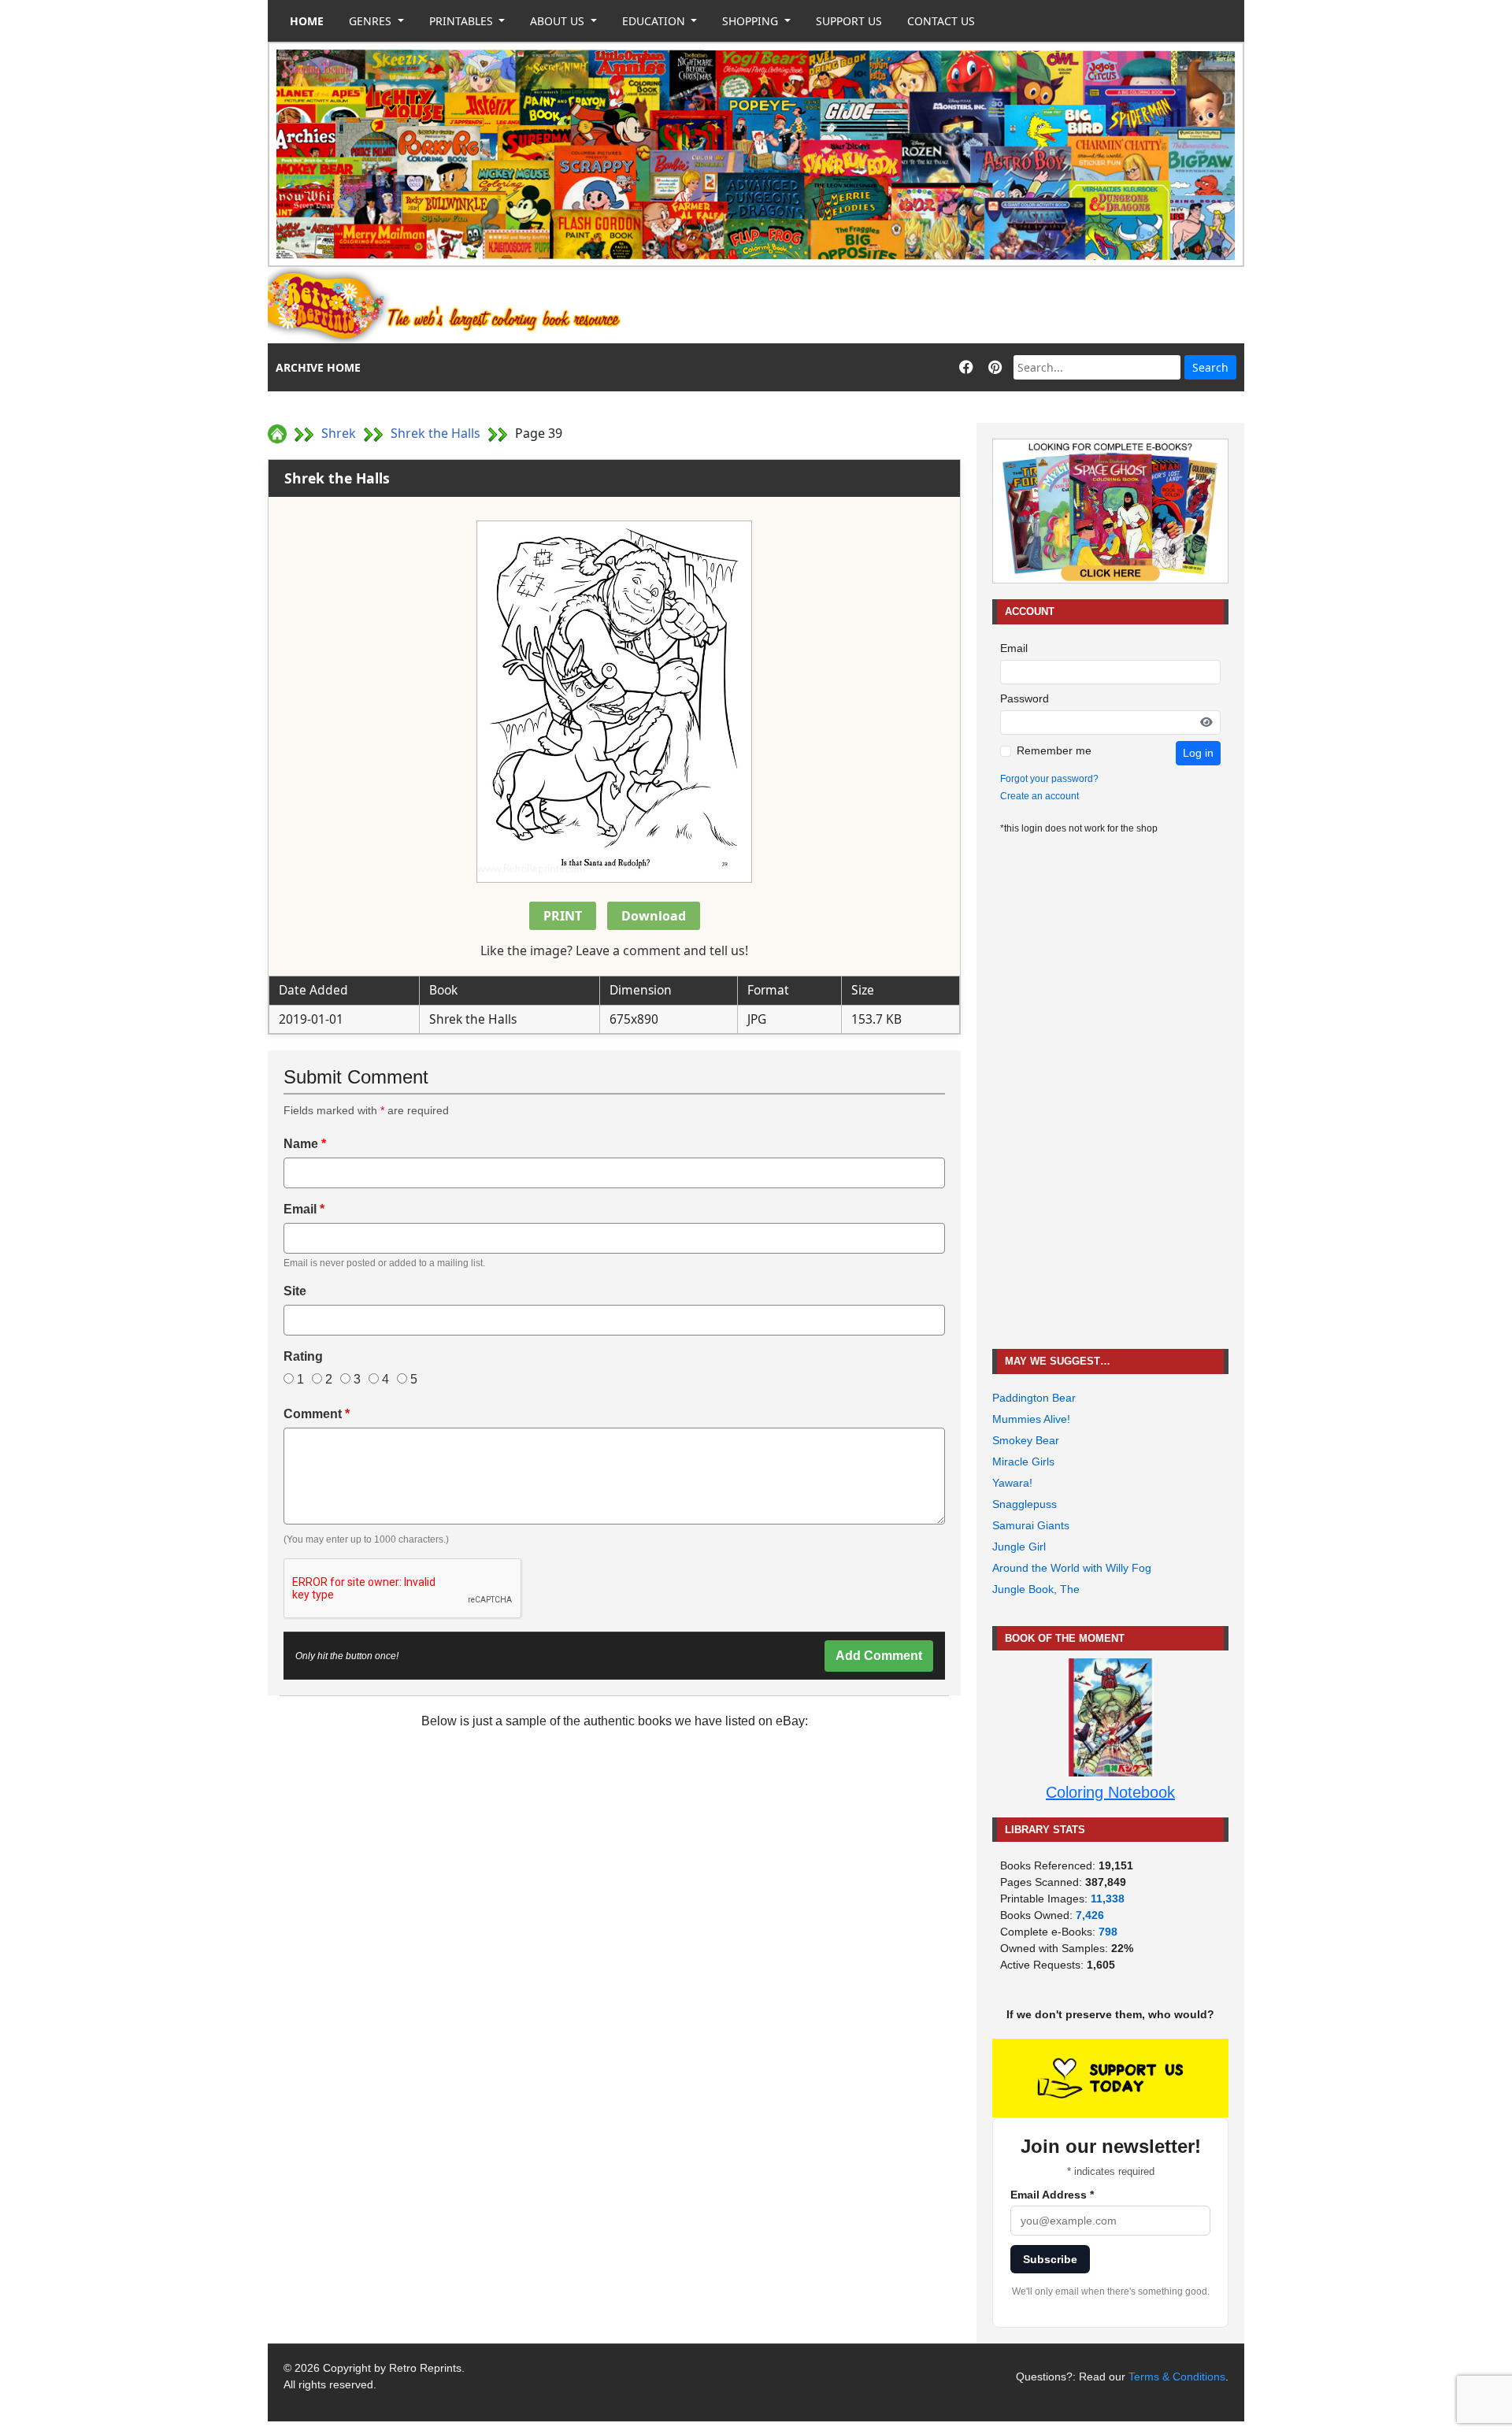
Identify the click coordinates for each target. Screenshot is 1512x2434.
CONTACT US (941, 21)
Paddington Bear (1034, 1398)
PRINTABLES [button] (463, 21)
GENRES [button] (372, 21)
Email (304, 1209)
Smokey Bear (1026, 1440)
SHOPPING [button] (752, 21)
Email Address (1052, 2195)
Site (295, 1291)
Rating (303, 1356)
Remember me (1054, 750)
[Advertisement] (958, 306)
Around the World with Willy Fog (1072, 1568)
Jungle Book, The (1036, 1589)
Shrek (339, 433)
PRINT (563, 916)
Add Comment (879, 1656)
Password (1025, 698)
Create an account (1039, 796)
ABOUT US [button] (559, 21)
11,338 (1108, 1899)
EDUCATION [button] (655, 21)
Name (305, 1144)
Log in (1198, 753)
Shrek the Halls (435, 433)
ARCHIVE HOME (318, 367)
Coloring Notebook (1110, 1792)
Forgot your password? (1049, 779)
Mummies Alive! (1031, 1419)
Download (654, 916)
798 (1108, 1932)
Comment (317, 1414)
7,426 (1090, 1915)
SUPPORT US (849, 21)
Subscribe (1050, 2259)
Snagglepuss (1025, 1504)
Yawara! (1012, 1483)
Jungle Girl (1019, 1547)
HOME (307, 21)
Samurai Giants (1031, 1525)
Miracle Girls (1023, 1462)
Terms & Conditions (1177, 2377)
